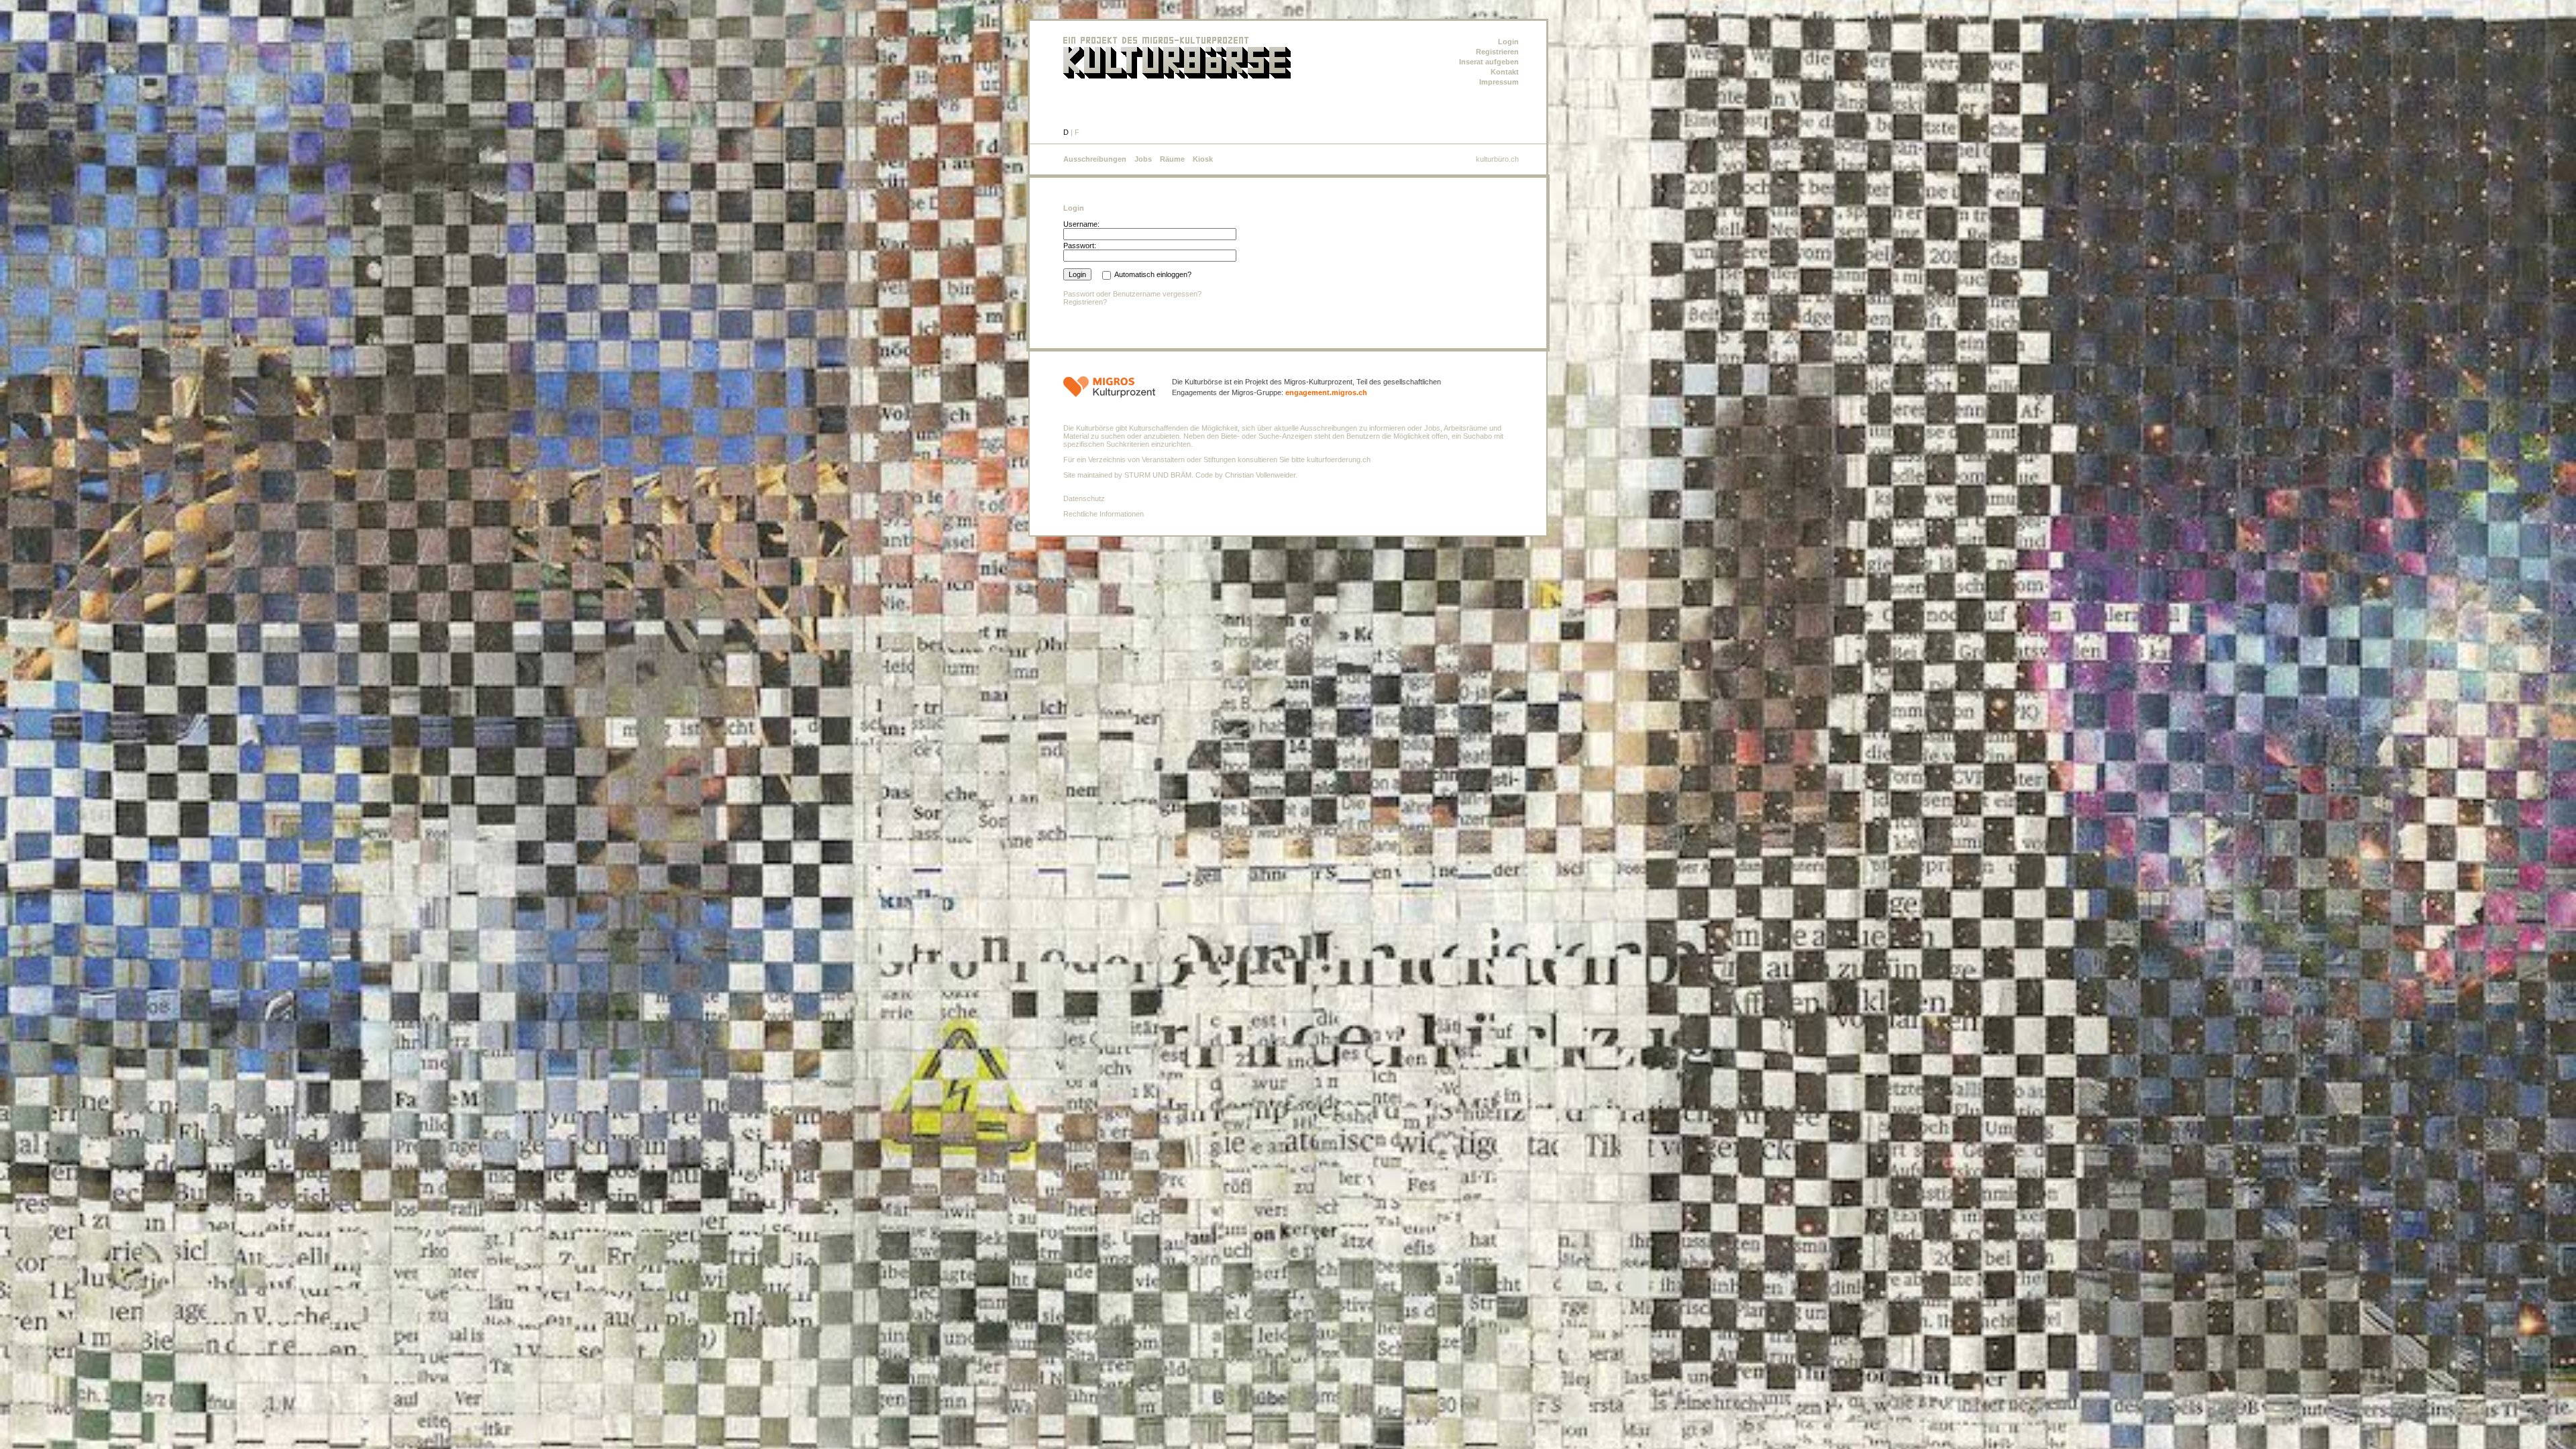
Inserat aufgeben (1489, 62)
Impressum (1499, 82)
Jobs (1143, 159)
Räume (1172, 159)
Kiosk (1203, 159)
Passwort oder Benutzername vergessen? (1132, 294)
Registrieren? (1085, 302)
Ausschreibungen (1095, 159)
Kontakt (1505, 72)
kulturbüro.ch (1497, 159)
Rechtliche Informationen (1104, 514)
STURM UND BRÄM (1158, 475)
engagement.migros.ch (1326, 392)
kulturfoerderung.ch (1339, 460)
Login (1508, 42)
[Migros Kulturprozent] (1109, 391)
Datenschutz (1084, 498)
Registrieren (1497, 52)
